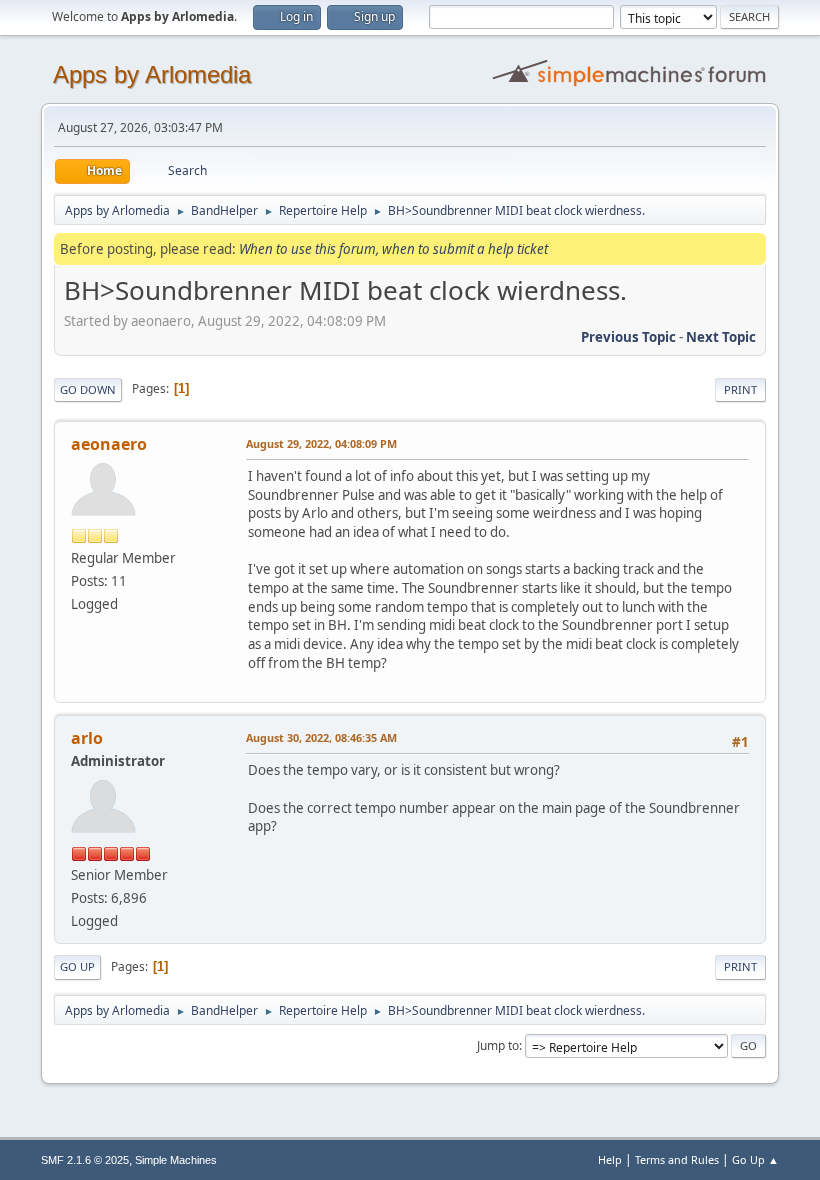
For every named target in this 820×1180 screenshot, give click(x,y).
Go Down (88, 389)
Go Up (77, 966)
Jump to (498, 1045)
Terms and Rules (677, 1159)
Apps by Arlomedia (152, 74)
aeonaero (109, 444)
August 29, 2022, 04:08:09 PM (321, 443)
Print (740, 389)
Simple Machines (176, 1160)
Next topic (721, 337)
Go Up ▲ (755, 1159)
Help (610, 1159)
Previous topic (628, 337)
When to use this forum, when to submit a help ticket (393, 249)
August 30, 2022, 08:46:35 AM (321, 737)
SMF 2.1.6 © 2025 (85, 1160)
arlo (87, 738)
